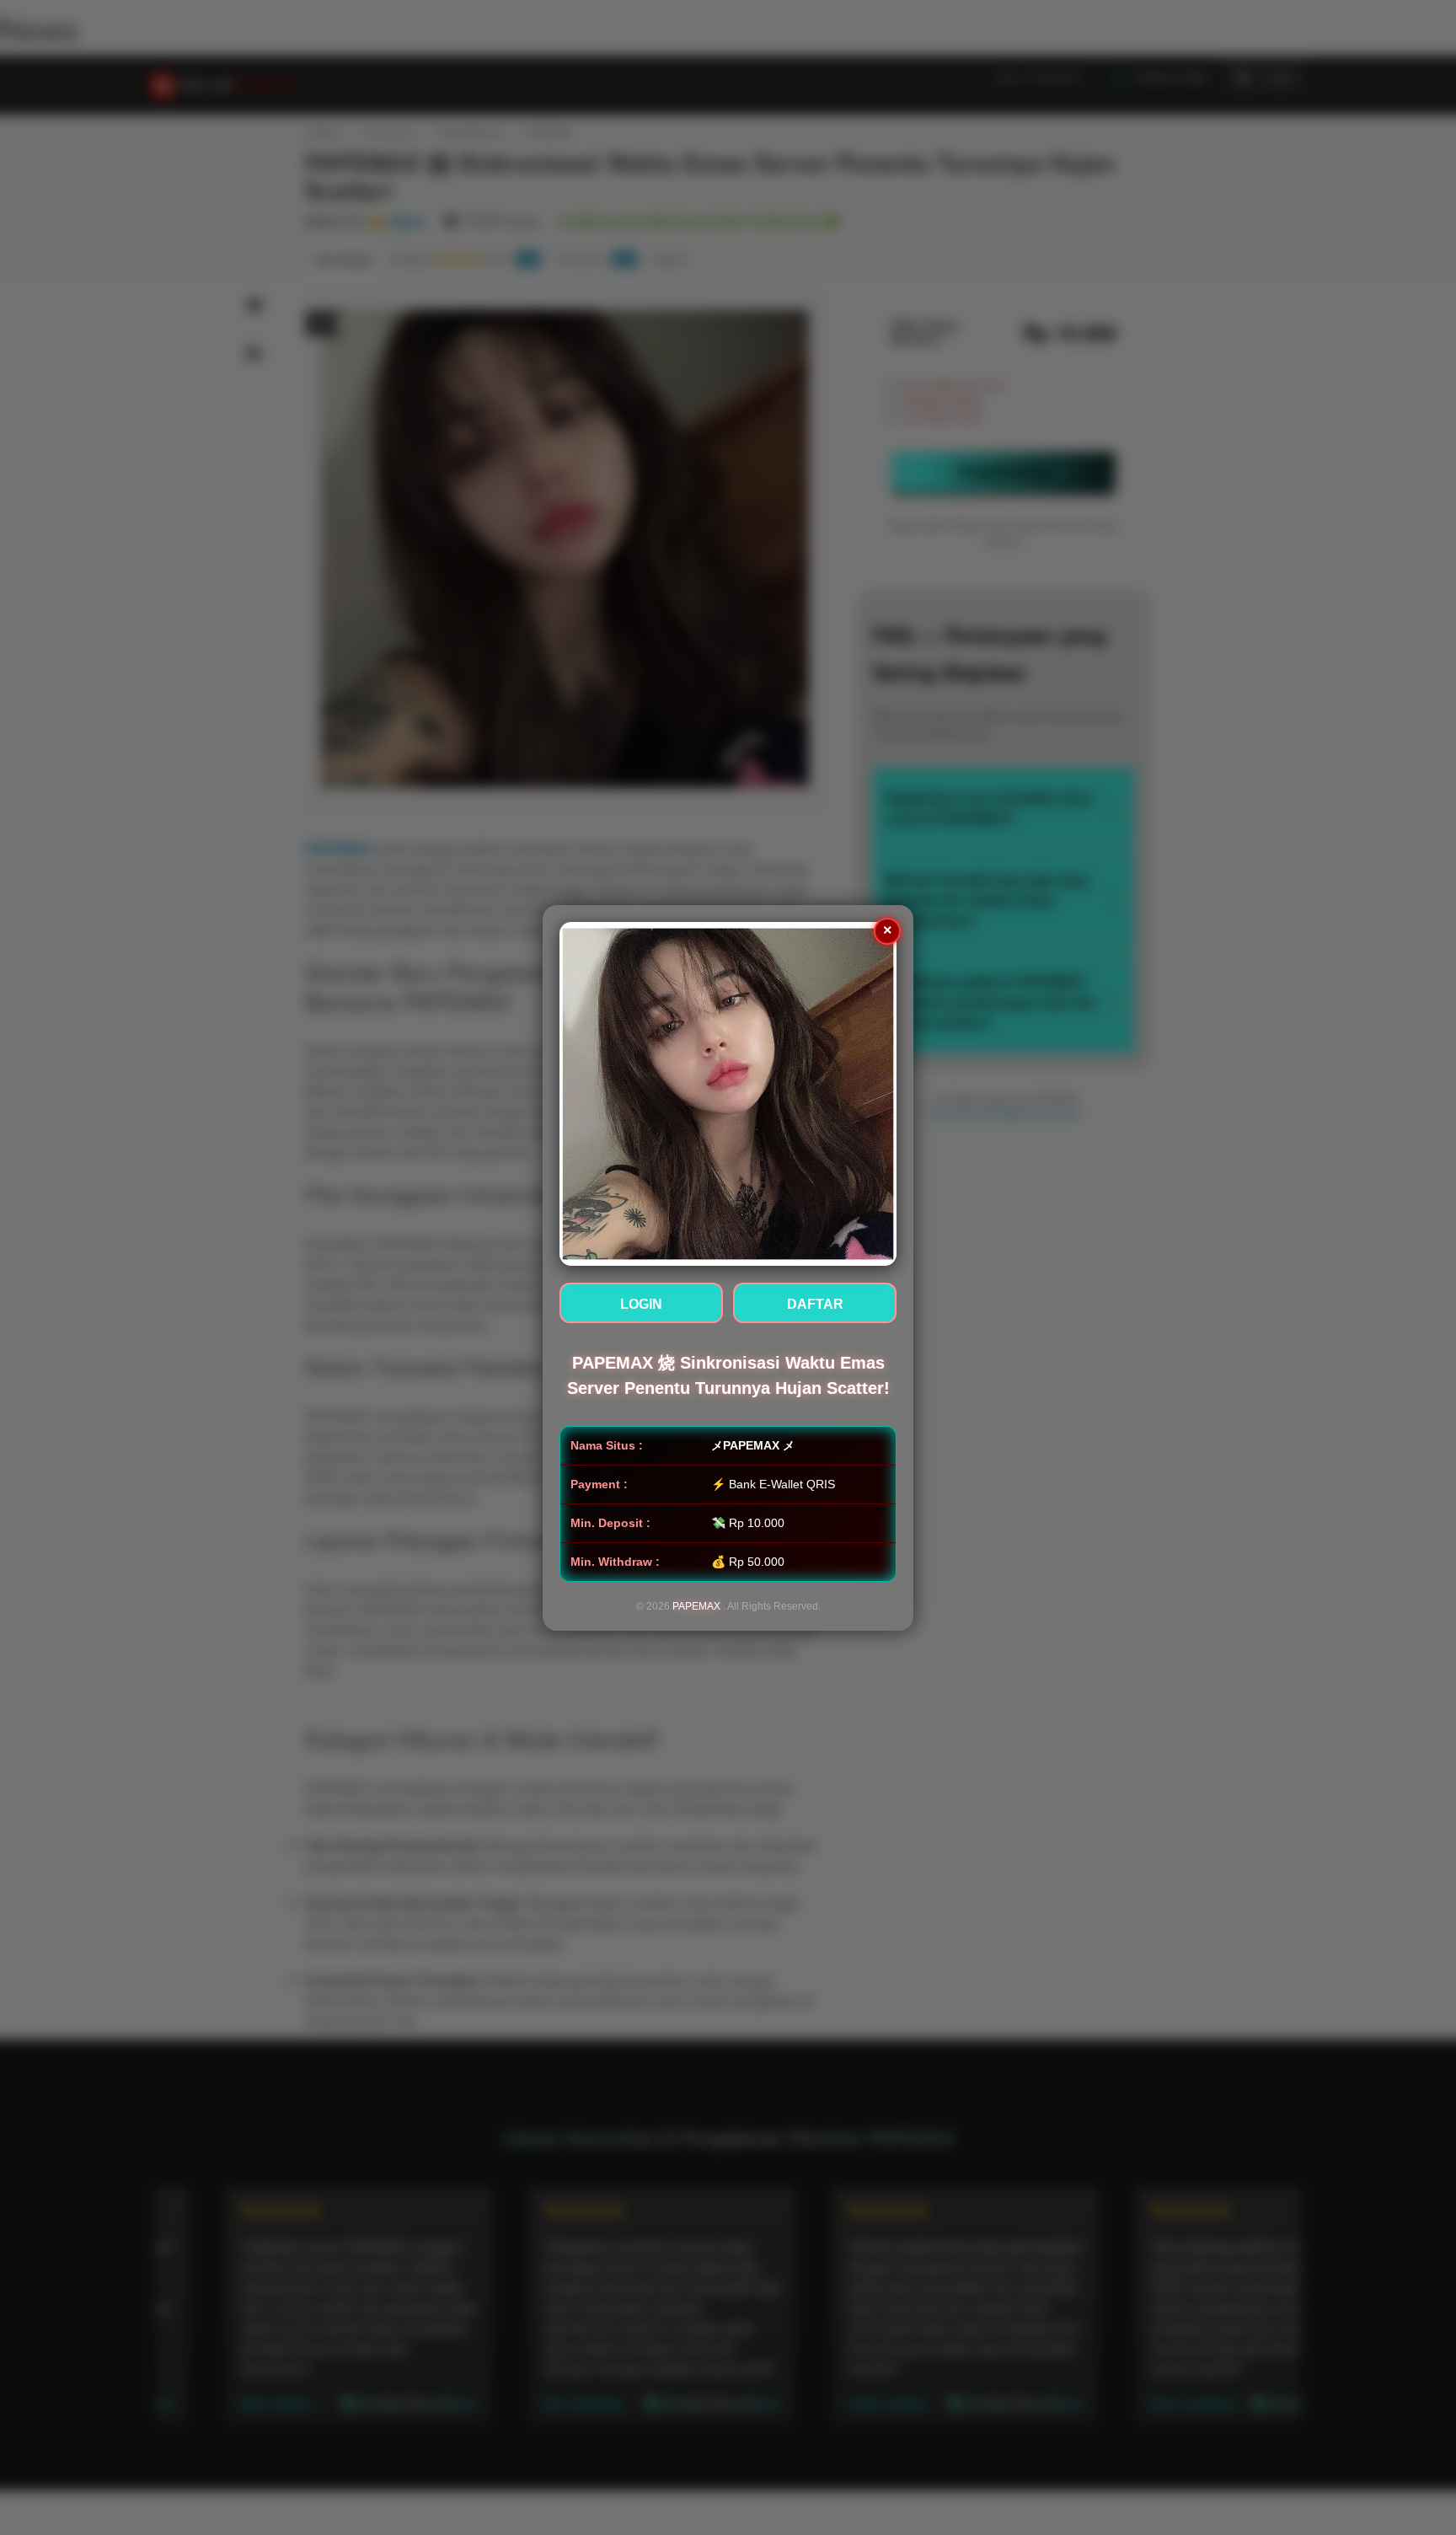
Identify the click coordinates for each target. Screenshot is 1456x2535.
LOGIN (641, 1304)
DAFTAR (815, 1304)
